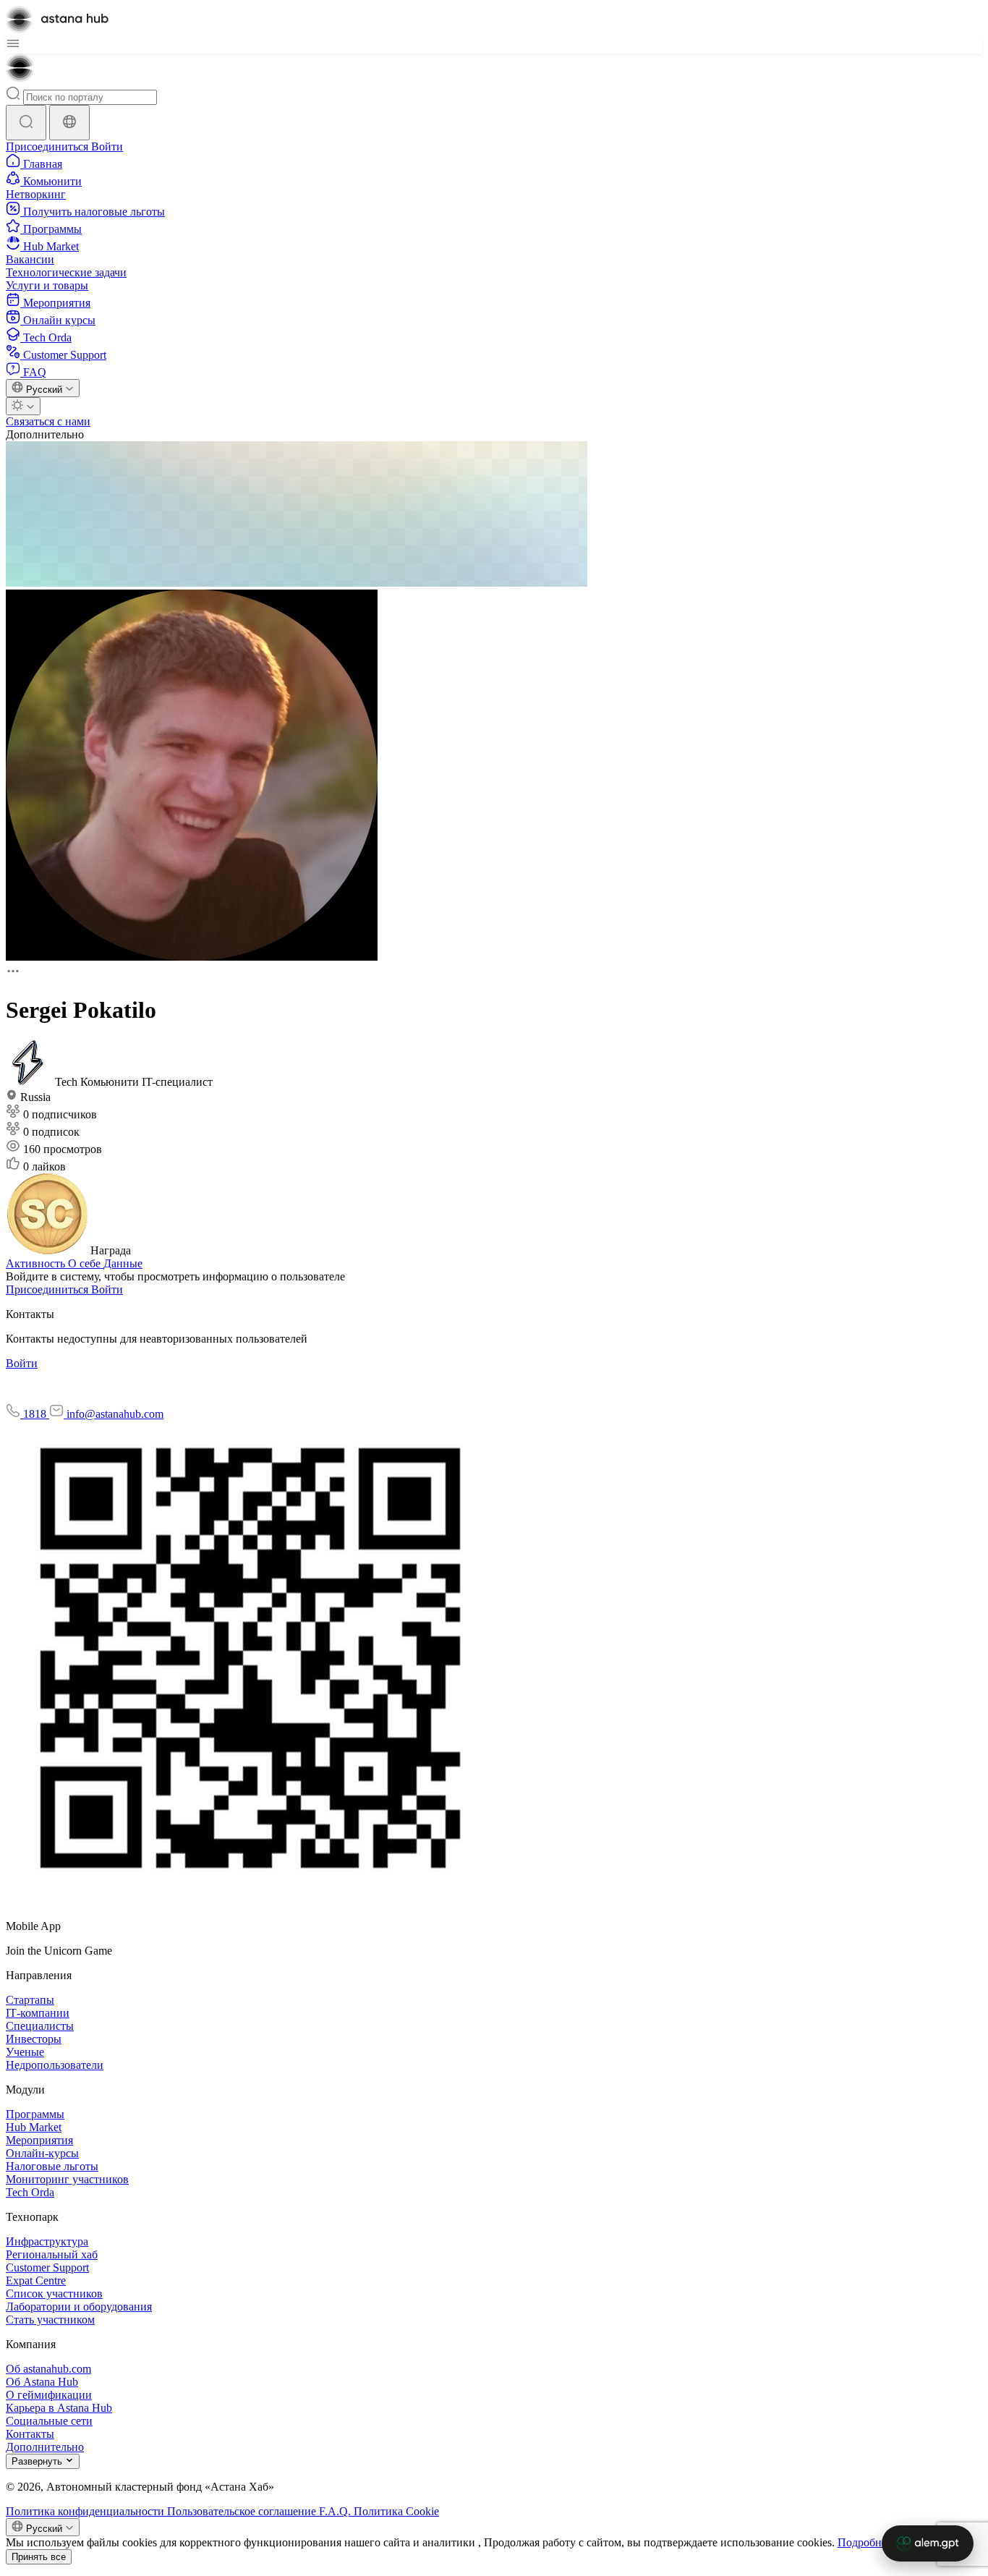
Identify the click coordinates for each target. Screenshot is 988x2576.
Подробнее (865, 2542)
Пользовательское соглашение (243, 2511)
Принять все (39, 2557)
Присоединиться (48, 146)
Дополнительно (45, 434)
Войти (107, 146)
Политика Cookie (396, 2511)
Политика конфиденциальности (86, 2511)
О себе (86, 1263)
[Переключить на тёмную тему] (23, 406)
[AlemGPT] (928, 2543)
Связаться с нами (48, 421)
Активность (37, 1263)
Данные (123, 1263)
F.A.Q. (336, 2511)
